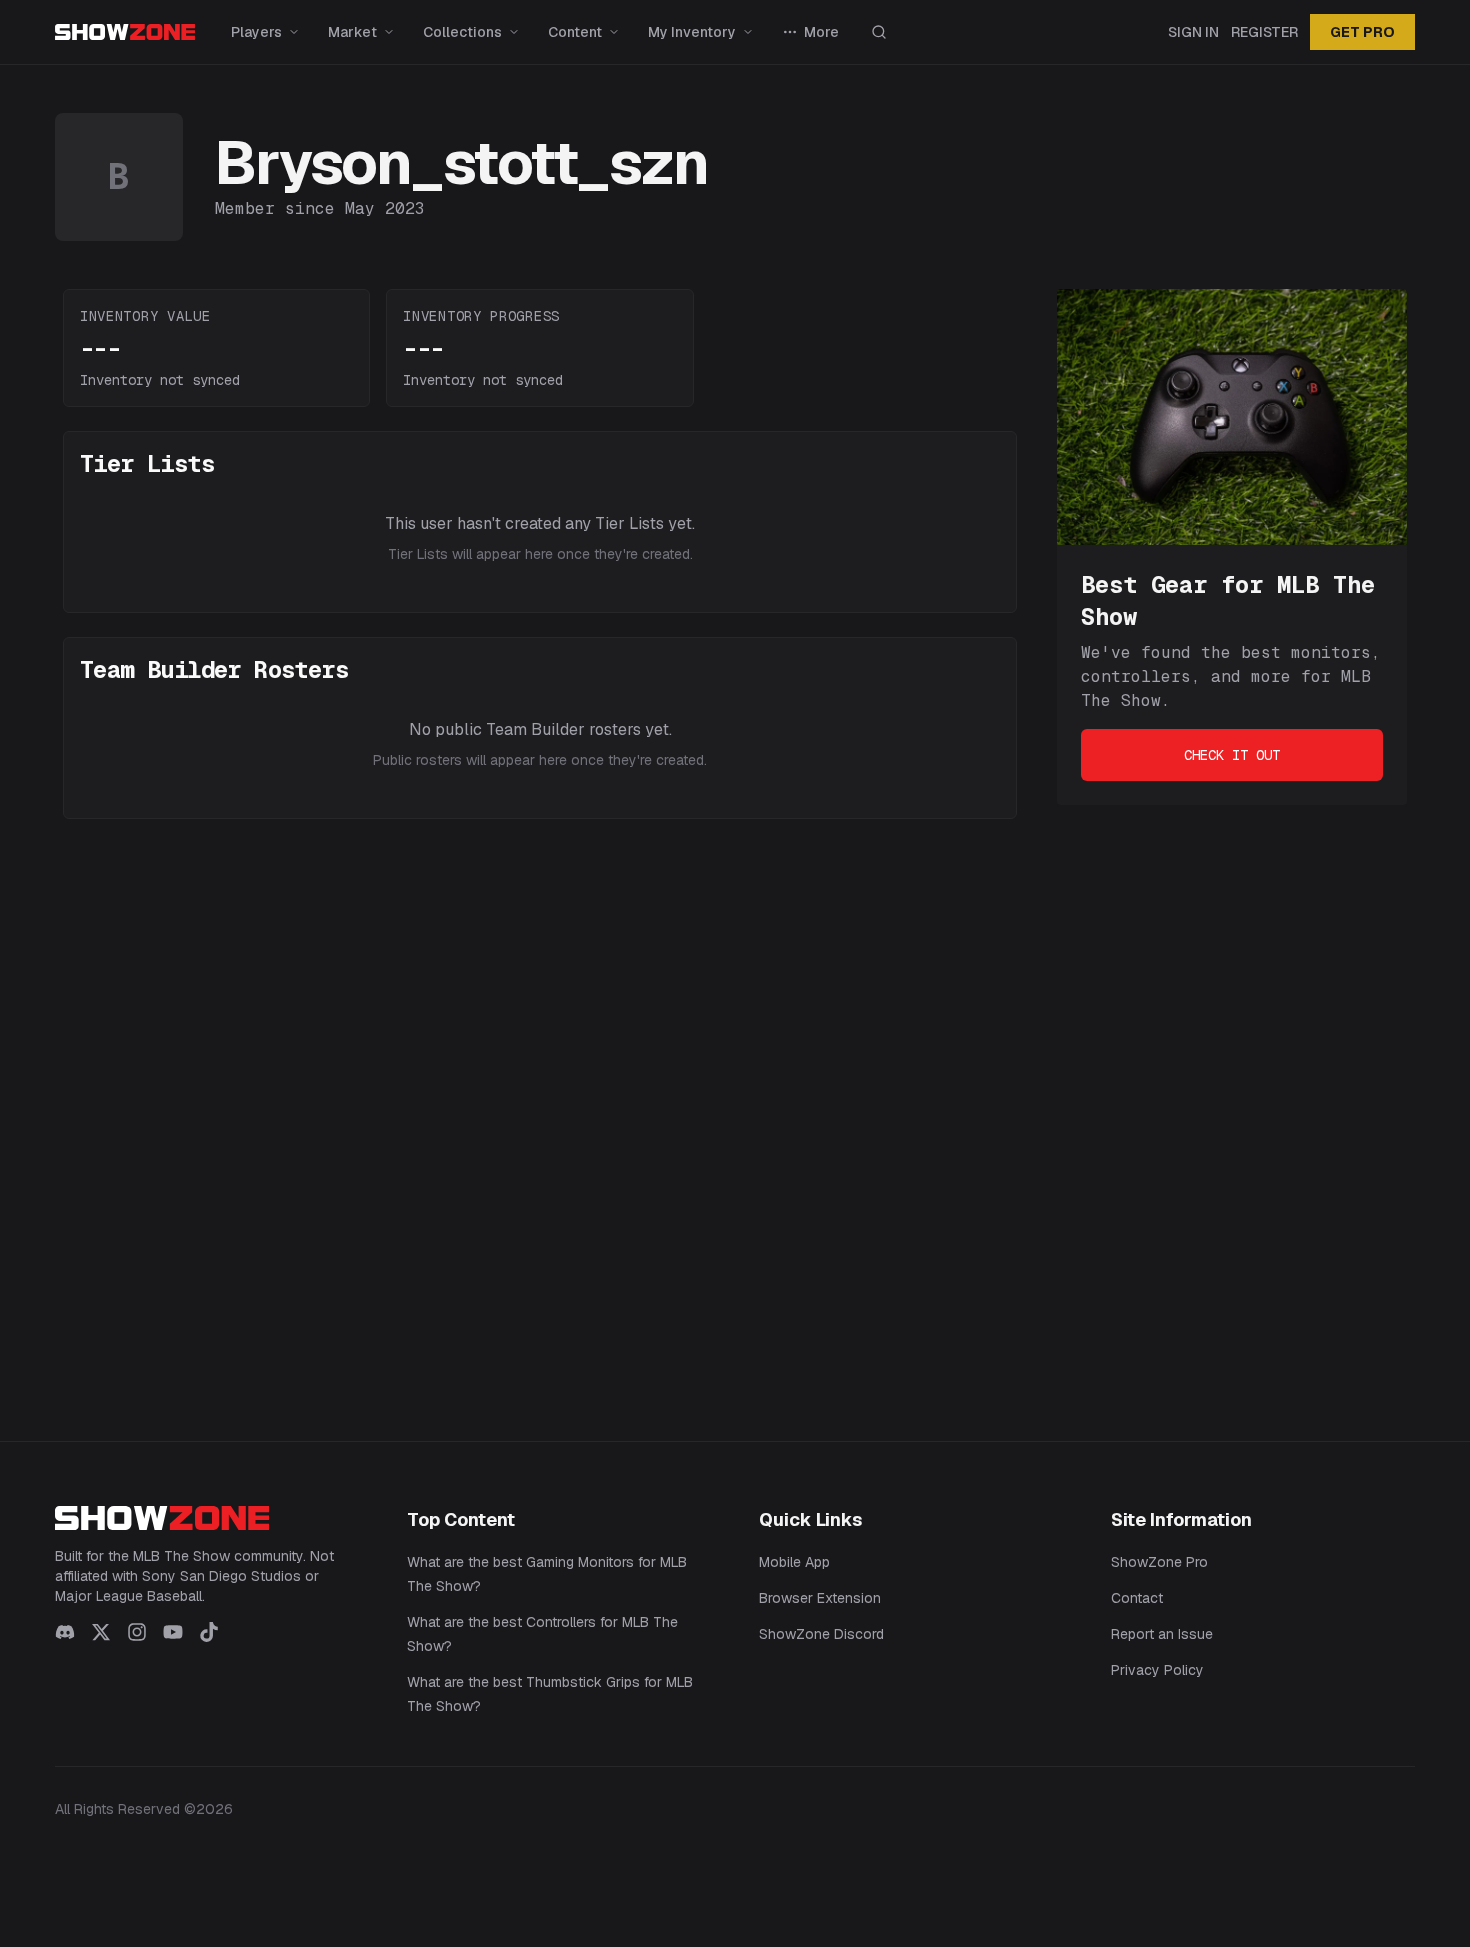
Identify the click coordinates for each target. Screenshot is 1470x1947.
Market (352, 32)
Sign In (1193, 32)
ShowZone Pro (1159, 1562)
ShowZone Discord (821, 1634)
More (821, 32)
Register (1264, 32)
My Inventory (692, 32)
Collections (462, 32)
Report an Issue (1162, 1634)
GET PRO (1362, 32)
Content (575, 32)
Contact (1137, 1598)
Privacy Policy (1157, 1670)
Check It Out (1232, 755)
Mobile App (794, 1562)
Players (256, 32)
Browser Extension (820, 1598)
